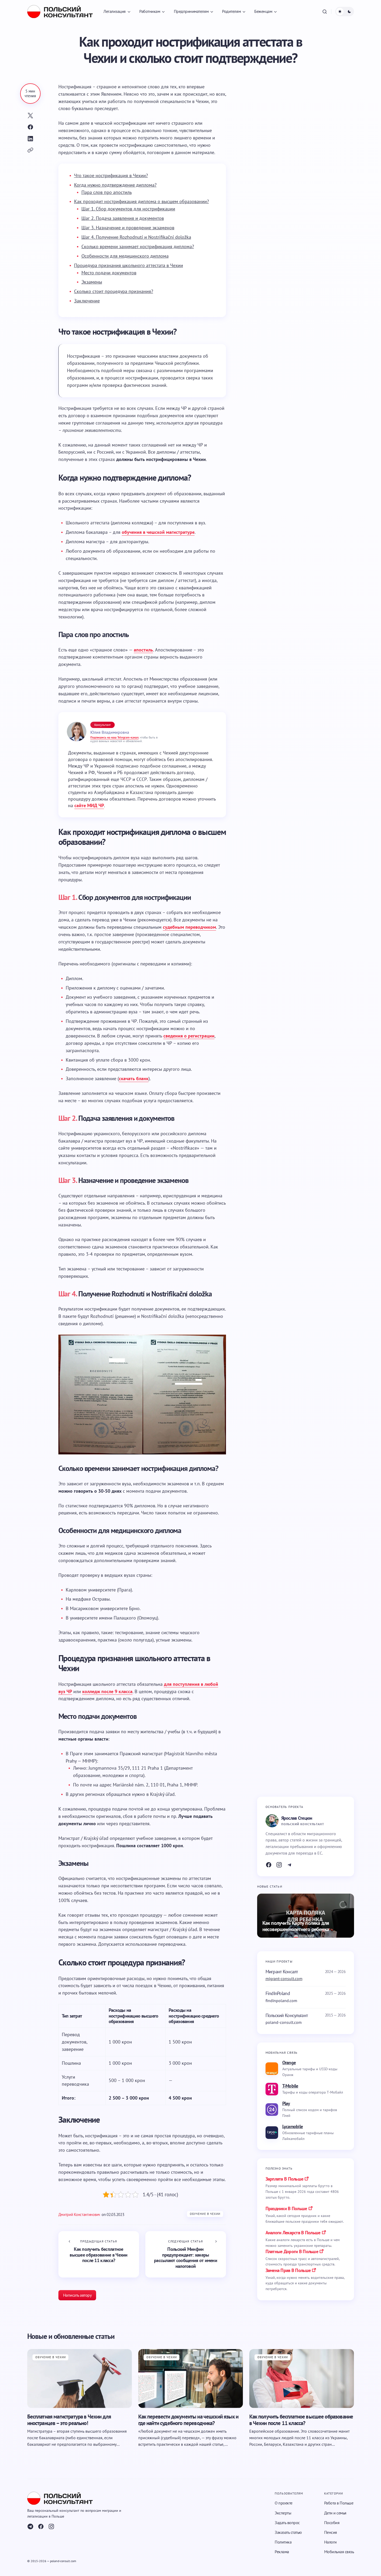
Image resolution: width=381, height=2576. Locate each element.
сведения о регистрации (189, 1036)
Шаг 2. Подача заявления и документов (123, 218)
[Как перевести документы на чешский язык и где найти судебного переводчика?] (191, 2378)
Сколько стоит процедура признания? (114, 291)
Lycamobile (293, 2126)
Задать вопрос (287, 2523)
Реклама (282, 2552)
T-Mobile (290, 2086)
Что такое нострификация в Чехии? (111, 175)
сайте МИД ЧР (89, 805)
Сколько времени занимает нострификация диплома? (138, 246)
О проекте (284, 2503)
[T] (290, 1865)
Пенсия (331, 2532)
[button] (325, 12)
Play (286, 2103)
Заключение (87, 301)
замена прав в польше (288, 2270)
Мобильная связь (339, 2552)
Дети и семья (335, 2513)
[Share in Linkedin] (30, 139)
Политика (283, 2542)
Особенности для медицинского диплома (125, 256)
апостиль (143, 650)
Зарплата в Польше (285, 2179)
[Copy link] (30, 150)
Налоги (330, 2542)
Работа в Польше (339, 2503)
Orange (289, 2063)
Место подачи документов (109, 273)
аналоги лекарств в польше (293, 2233)
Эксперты (283, 2513)
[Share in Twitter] (30, 116)
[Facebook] (269, 1865)
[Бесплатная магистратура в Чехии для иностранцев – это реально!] (80, 2378)
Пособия (332, 2523)
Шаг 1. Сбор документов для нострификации (128, 209)
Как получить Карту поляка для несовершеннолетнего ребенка (296, 1926)
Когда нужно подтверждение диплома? (115, 185)
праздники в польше (286, 2208)
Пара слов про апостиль (107, 192)
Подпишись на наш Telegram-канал (114, 737)
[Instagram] (279, 1865)
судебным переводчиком (189, 927)
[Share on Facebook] (30, 127)
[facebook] (41, 2527)
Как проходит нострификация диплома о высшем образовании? (142, 201)
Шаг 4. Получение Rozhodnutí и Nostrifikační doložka (136, 237)
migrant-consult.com (284, 1979)
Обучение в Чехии (205, 2214)
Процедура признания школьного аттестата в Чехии (129, 265)
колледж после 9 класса (107, 1691)
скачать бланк (134, 1078)
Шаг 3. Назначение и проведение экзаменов (128, 228)
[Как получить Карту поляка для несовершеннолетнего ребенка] (306, 1916)
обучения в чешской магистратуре (158, 532)
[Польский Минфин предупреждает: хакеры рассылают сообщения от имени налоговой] (186, 2254)
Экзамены (92, 282)
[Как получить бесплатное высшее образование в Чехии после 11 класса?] (99, 2254)
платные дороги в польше (292, 2251)
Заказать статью (288, 2532)
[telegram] (30, 2527)
